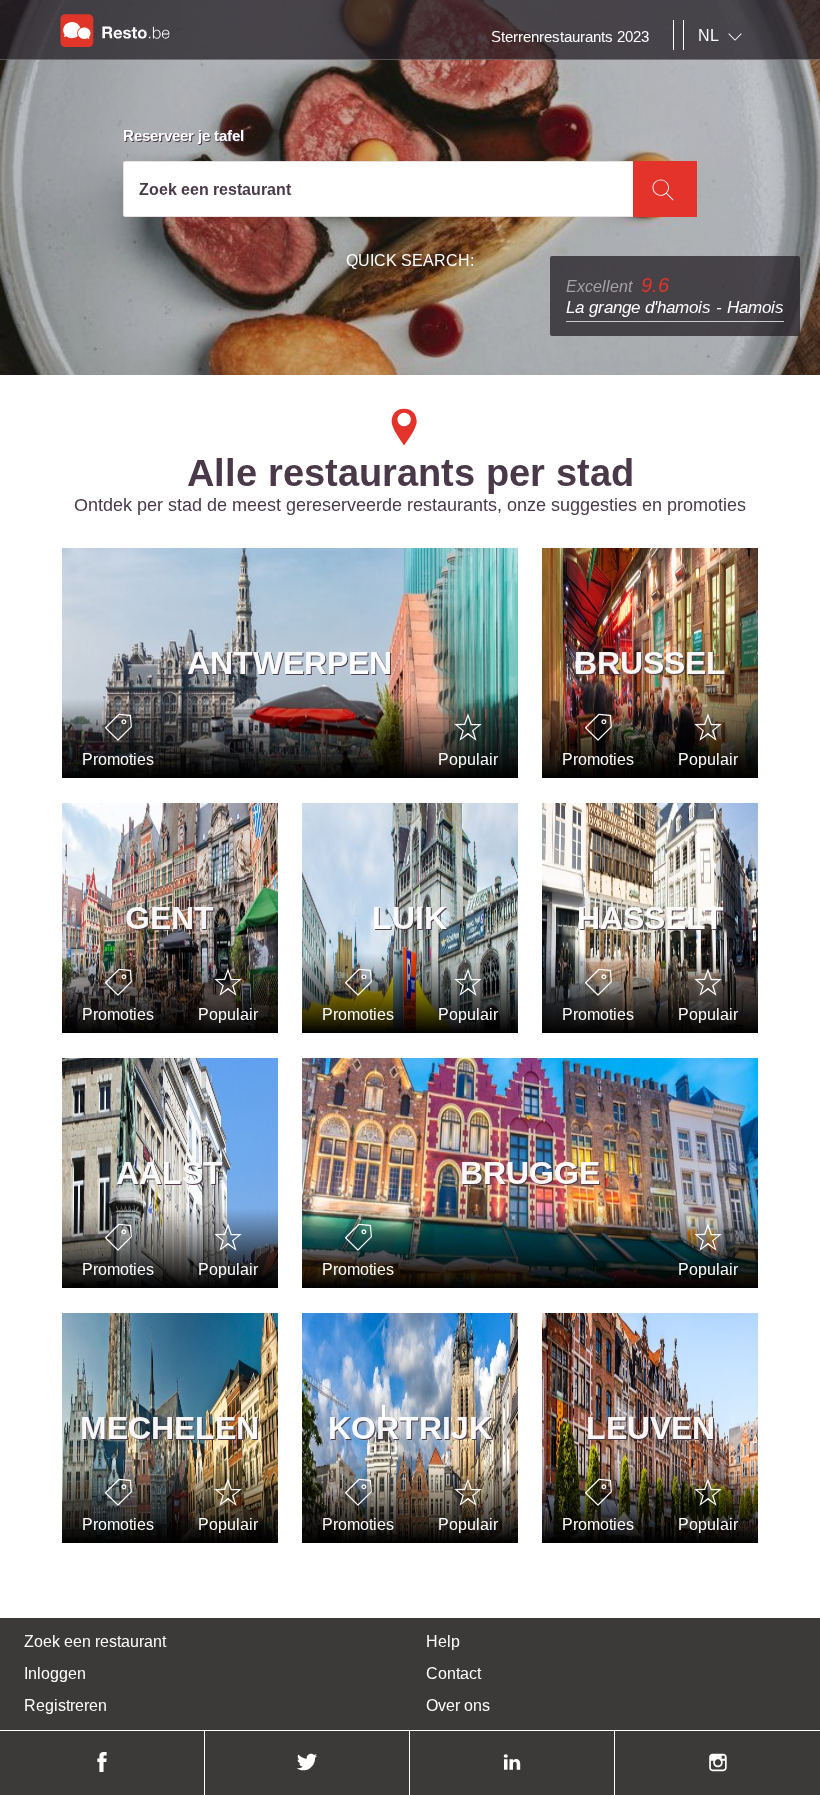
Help (443, 1641)
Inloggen (55, 1673)
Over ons (458, 1705)
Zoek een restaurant (95, 1641)
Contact (453, 1673)
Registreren (65, 1705)
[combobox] (724, 36)
